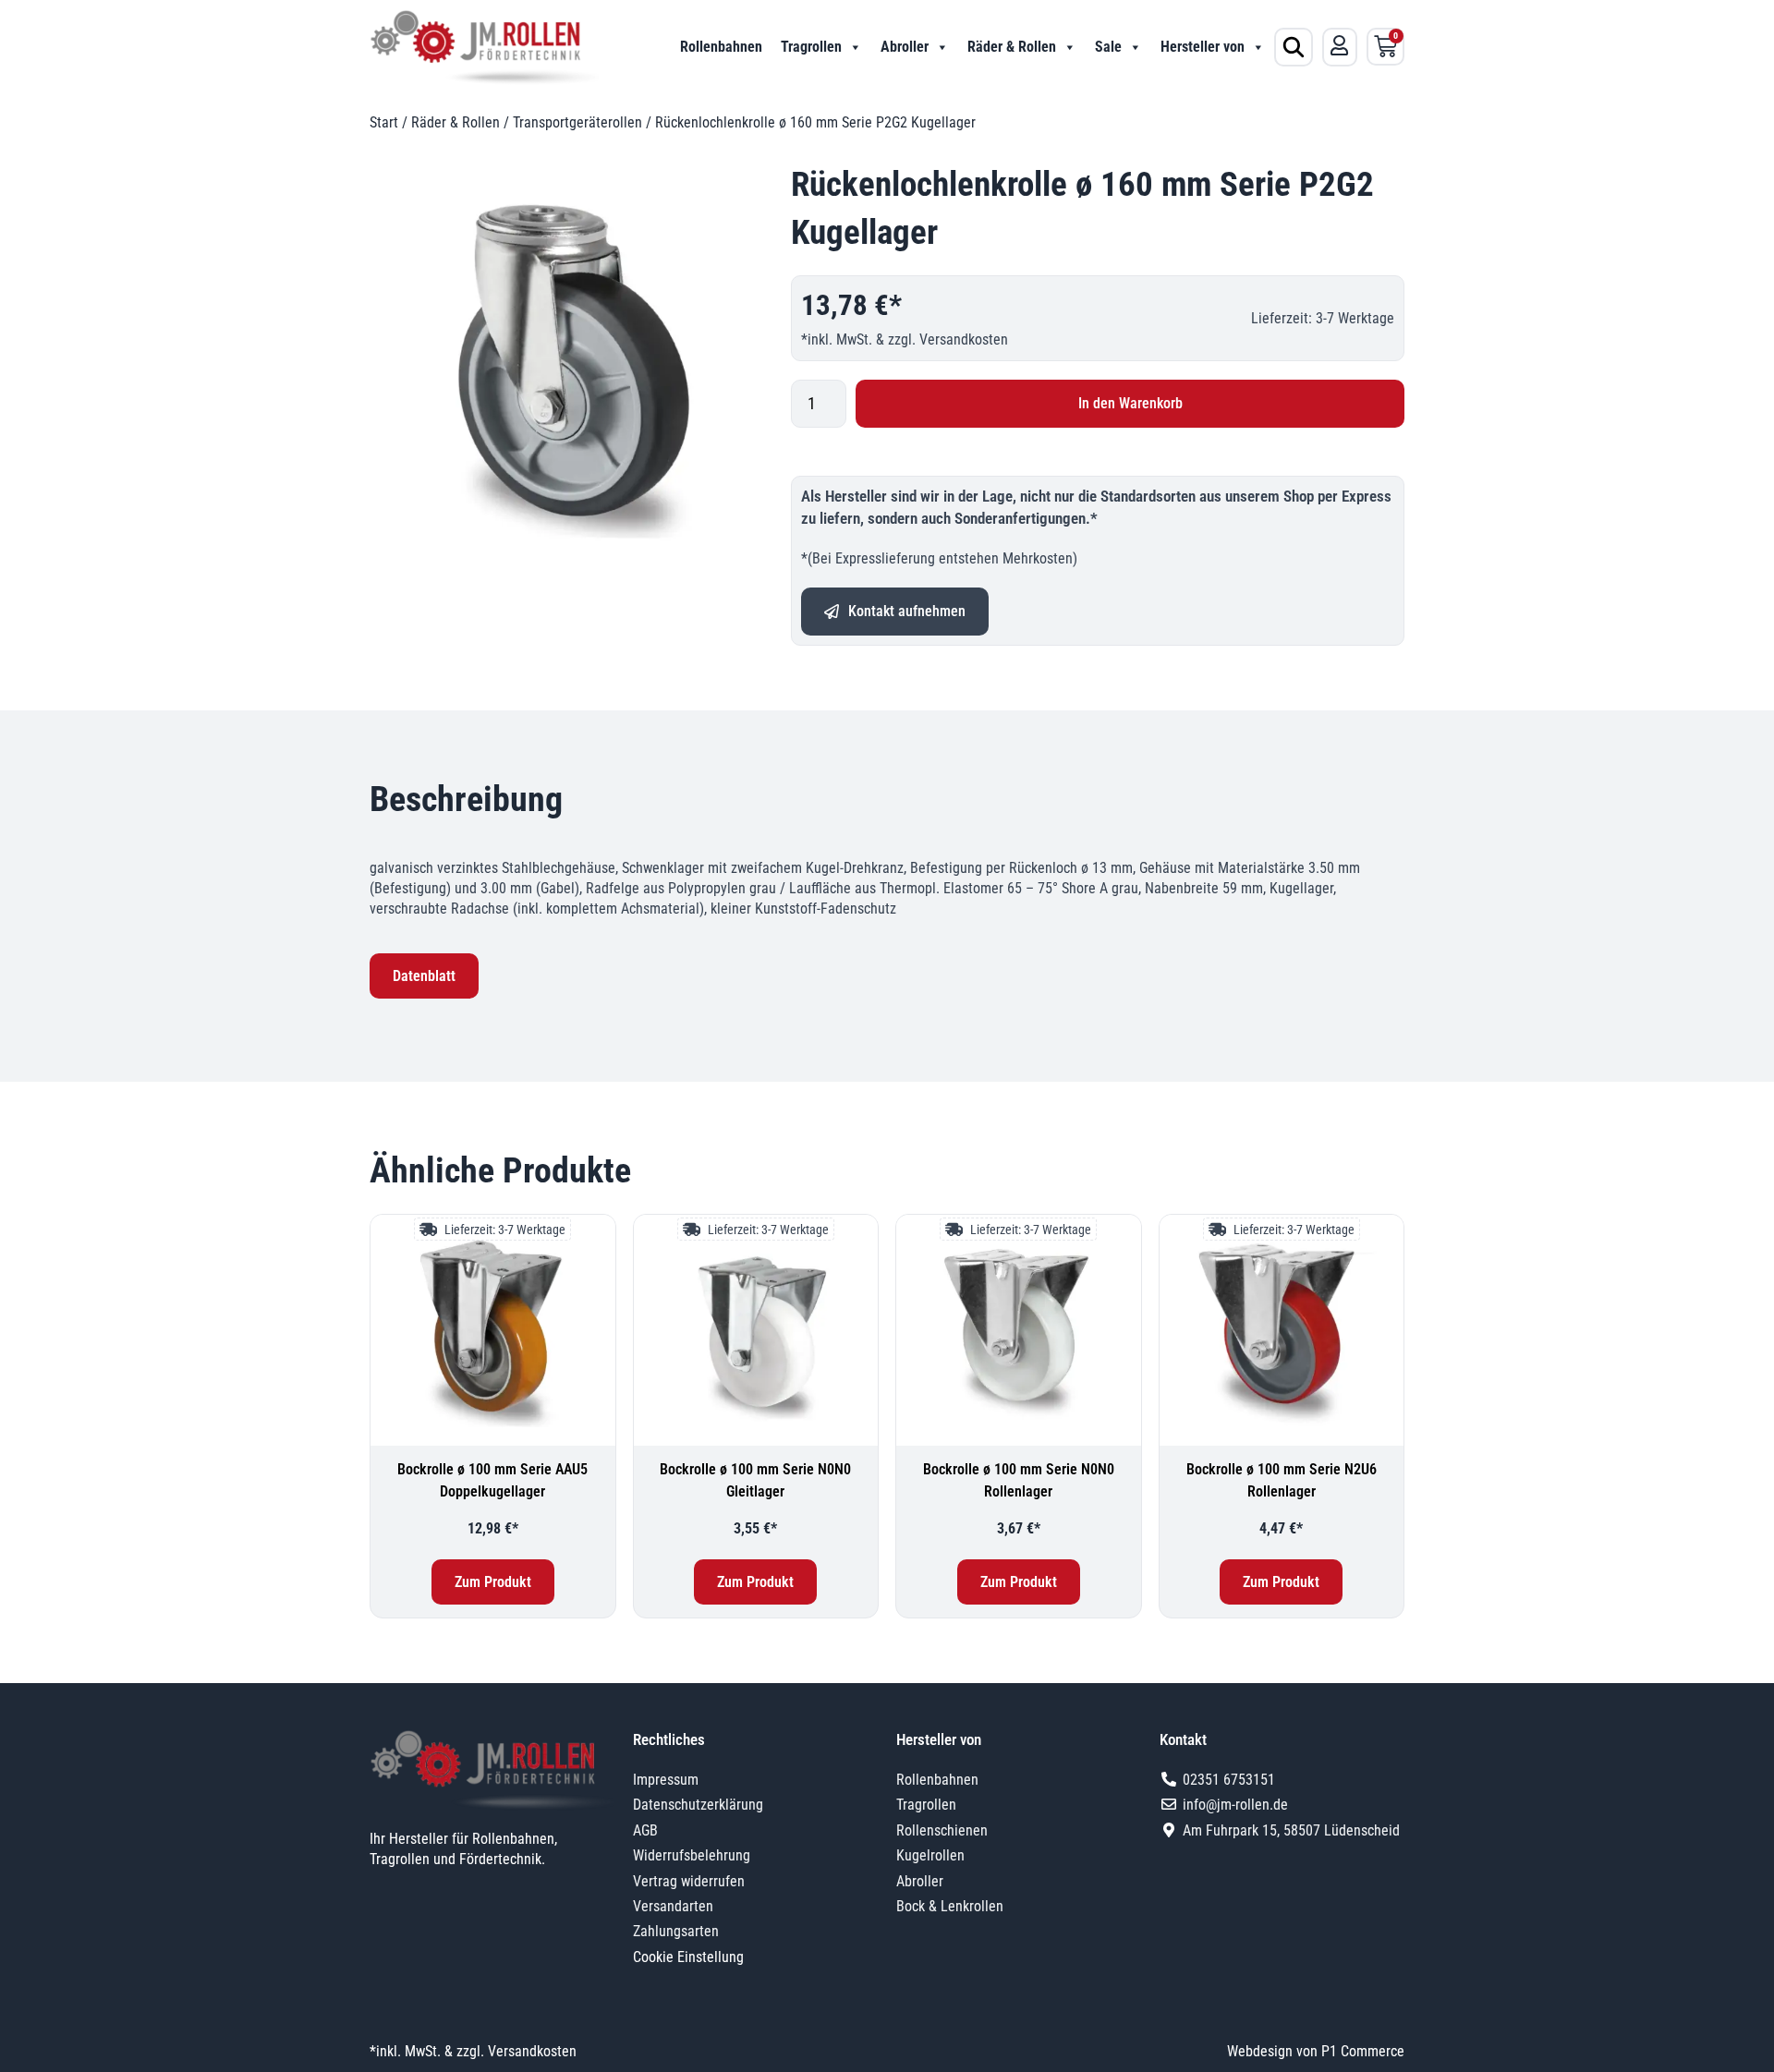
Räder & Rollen (1012, 47)
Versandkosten (964, 339)
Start (384, 122)
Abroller (905, 47)
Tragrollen (811, 47)
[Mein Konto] (1340, 45)
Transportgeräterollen (577, 122)
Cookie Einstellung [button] (688, 1957)
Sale (1108, 47)
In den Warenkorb (1130, 403)
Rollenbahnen (721, 47)
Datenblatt (424, 976)
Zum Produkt (493, 1582)
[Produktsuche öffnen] (1294, 47)
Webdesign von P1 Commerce (1316, 2051)
